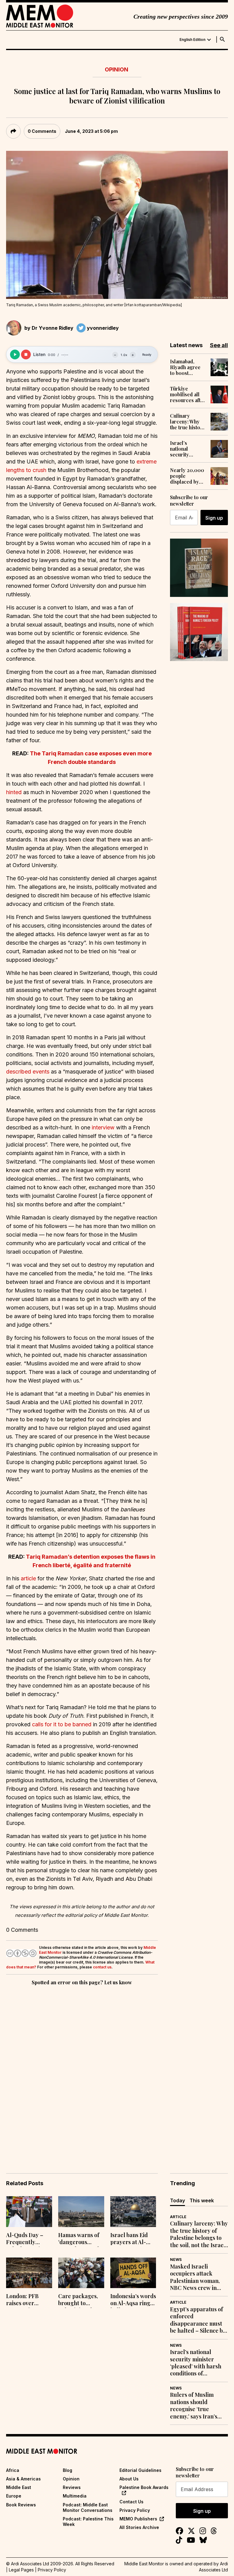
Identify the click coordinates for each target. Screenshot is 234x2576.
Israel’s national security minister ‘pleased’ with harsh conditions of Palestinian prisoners (186, 449)
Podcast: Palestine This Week (88, 2522)
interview (103, 1127)
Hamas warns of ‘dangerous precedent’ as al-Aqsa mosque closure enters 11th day (80, 2239)
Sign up (214, 518)
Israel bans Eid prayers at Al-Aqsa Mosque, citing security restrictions (129, 2239)
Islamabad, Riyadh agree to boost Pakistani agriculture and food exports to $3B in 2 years (188, 367)
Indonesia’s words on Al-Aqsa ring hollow (133, 2300)
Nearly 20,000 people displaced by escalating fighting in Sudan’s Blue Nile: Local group (187, 476)
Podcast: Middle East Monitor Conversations (88, 2507)
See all (219, 345)
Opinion (117, 69)
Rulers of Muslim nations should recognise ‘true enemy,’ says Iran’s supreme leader (194, 2406)
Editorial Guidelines (140, 2470)
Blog (67, 2470)
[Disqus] (82, 2071)
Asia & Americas (23, 2479)
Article (178, 2217)
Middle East (19, 2487)
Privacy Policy (135, 2510)
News (176, 2260)
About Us (129, 2479)
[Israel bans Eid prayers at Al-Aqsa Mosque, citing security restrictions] (133, 2212)
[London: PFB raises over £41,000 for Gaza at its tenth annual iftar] (29, 2273)
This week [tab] (202, 2200)
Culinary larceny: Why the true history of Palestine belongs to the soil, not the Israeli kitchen (188, 422)
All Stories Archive (139, 2527)
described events (28, 1072)
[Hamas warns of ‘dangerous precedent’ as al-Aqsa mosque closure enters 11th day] (81, 2212)
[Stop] (26, 354)
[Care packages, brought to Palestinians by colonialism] (81, 2273)
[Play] (15, 354)
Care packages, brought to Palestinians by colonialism (78, 2300)
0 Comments (42, 131)
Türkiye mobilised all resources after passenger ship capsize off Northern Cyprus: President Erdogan (188, 394)
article (28, 1578)
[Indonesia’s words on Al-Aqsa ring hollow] (133, 2273)
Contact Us (131, 2502)
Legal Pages (21, 2570)
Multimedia (75, 2496)
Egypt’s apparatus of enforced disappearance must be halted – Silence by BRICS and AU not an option (198, 2320)
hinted (14, 792)
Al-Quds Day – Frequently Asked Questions (27, 2239)
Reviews (72, 2487)
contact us (102, 1967)
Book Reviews (21, 2505)
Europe (14, 2496)
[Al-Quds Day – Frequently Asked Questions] (29, 2212)
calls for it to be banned (62, 1724)
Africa (13, 2470)
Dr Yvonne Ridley (53, 328)
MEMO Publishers (138, 2519)
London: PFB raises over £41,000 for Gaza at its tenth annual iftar (28, 2300)
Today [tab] (177, 2200)
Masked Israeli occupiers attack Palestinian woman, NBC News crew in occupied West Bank (196, 2277)
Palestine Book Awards (144, 2487)
